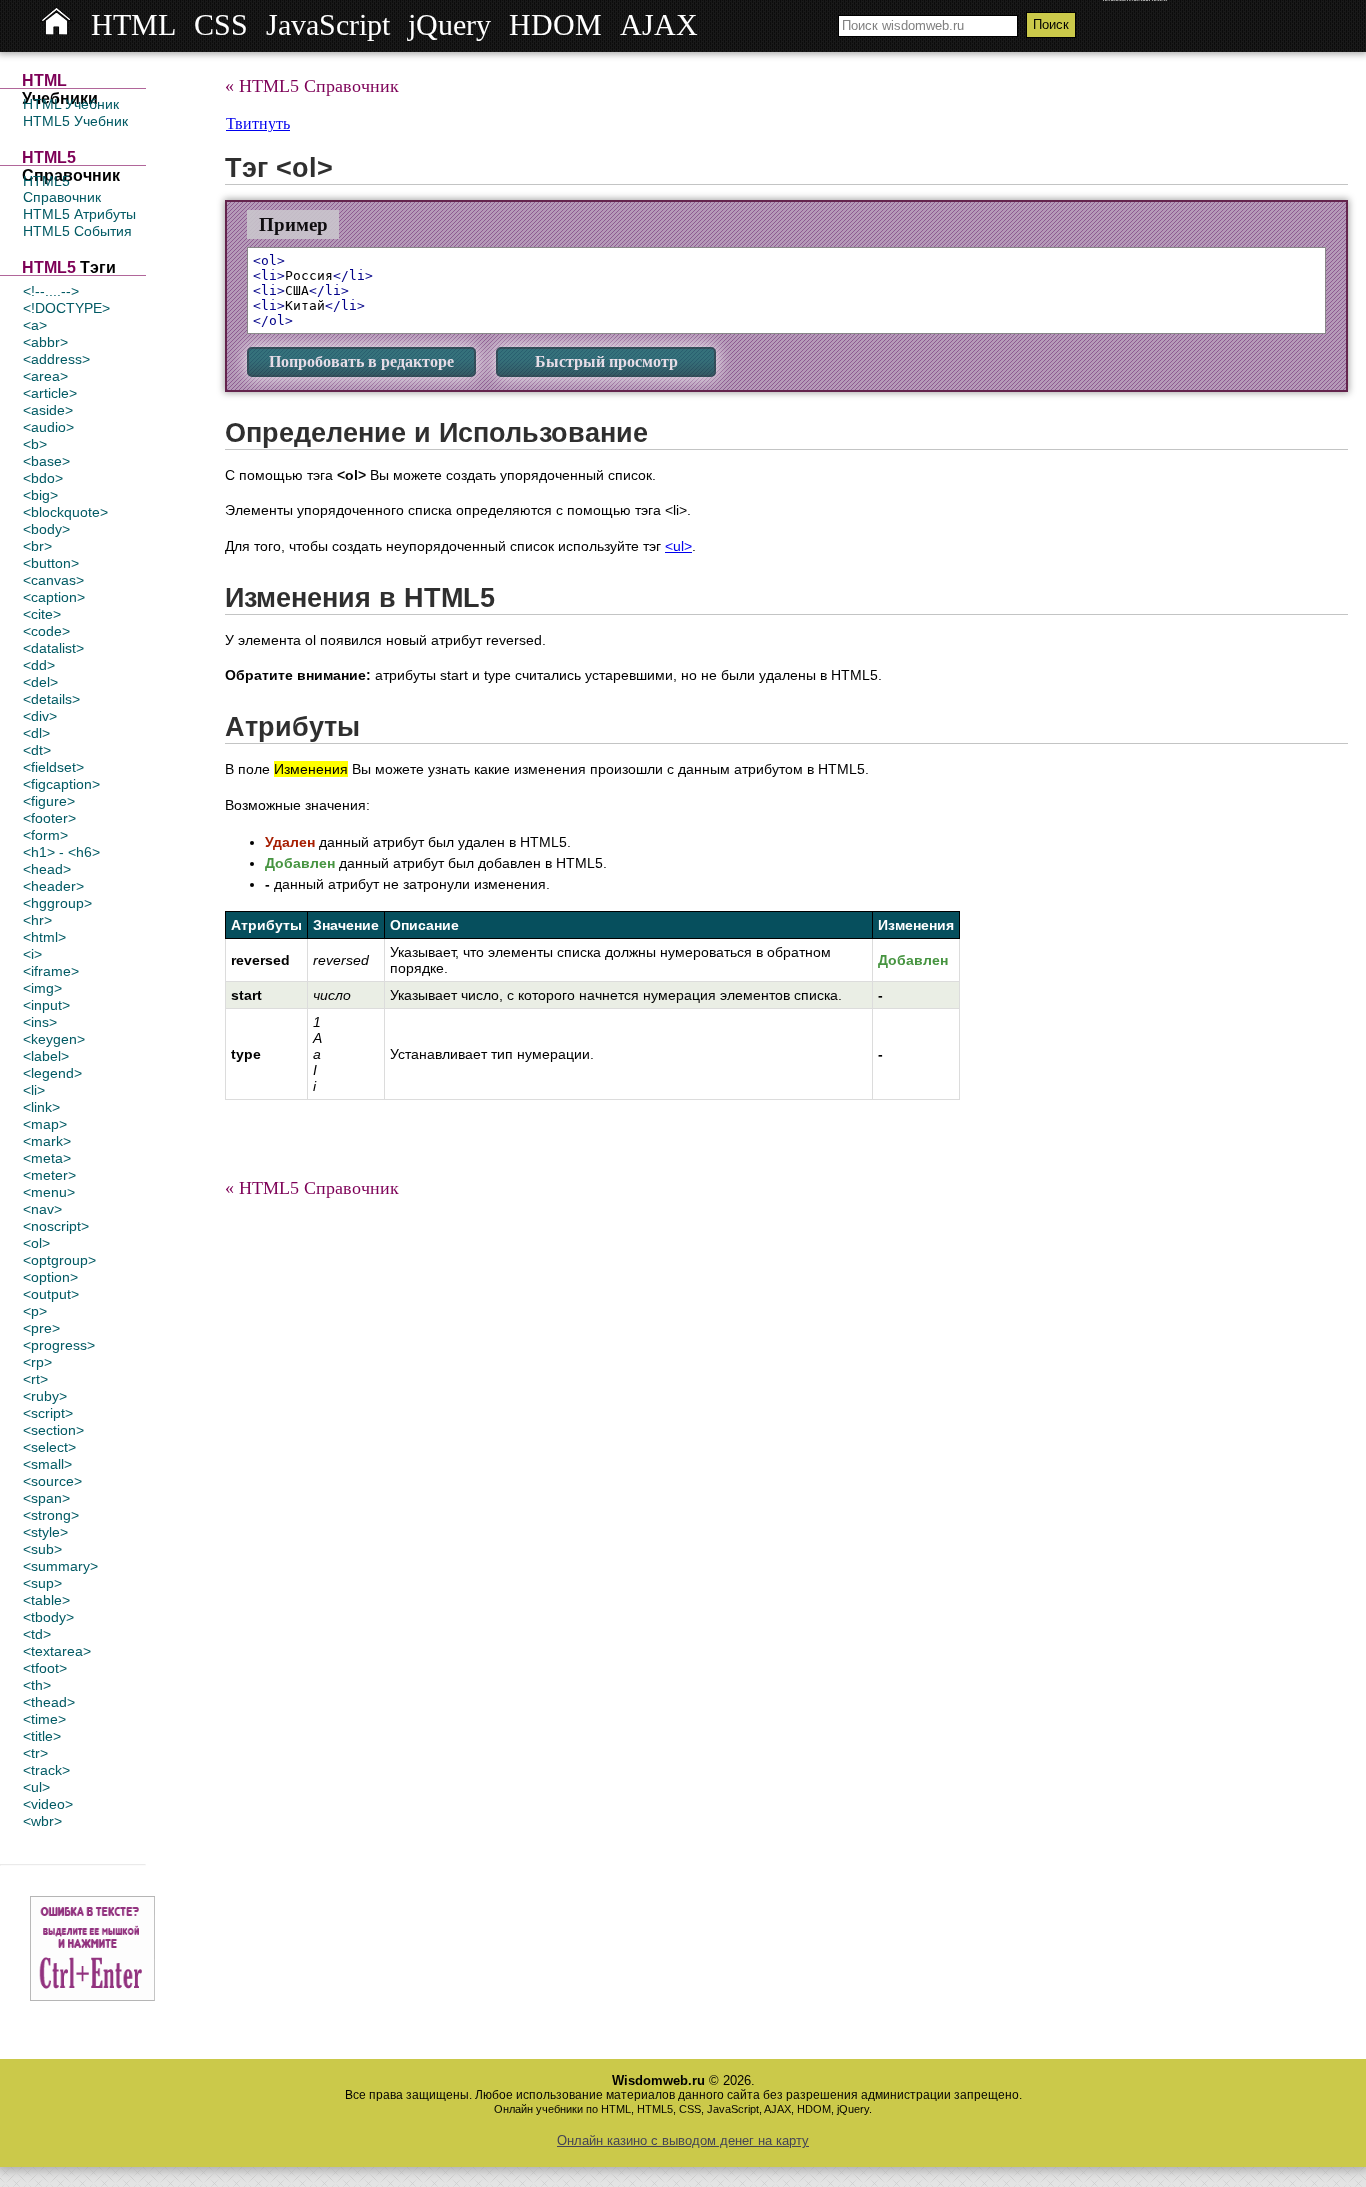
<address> (56, 359)
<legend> (52, 1073)
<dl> (36, 733)
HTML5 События (77, 231)
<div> (40, 716)
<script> (48, 1413)
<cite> (42, 614)
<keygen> (54, 1039)
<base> (46, 461)
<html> (44, 937)
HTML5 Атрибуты (79, 214)
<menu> (49, 1192)
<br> (37, 546)
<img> (42, 988)
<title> (42, 1736)
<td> (37, 1634)
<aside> (48, 410)
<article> (50, 393)
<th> (37, 1685)
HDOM (555, 25)
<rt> (35, 1379)
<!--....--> (51, 291)
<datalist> (53, 648)
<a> (35, 325)
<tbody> (48, 1617)
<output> (51, 1294)
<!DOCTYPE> (66, 308)
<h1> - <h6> (61, 852)
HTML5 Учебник (75, 121)
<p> (35, 1311)
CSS (221, 25)
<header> (53, 886)
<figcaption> (61, 784)
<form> (45, 835)
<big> (40, 495)
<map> (45, 1124)
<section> (53, 1430)
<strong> (51, 1515)
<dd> (39, 665)
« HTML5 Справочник (312, 86)
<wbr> (42, 1821)
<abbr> (45, 342)
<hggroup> (57, 903)
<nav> (42, 1209)
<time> (44, 1719)
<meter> (49, 1175)
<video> (48, 1804)
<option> (50, 1277)
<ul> (36, 1787)
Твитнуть (258, 123)
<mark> (47, 1141)
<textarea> (57, 1651)
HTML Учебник (71, 104)
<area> (45, 376)
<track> (46, 1770)
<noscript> (56, 1226)
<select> (49, 1447)
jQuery (449, 25)
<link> (41, 1107)
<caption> (54, 597)
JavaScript (328, 25)
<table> (46, 1600)
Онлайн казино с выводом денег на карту (683, 2140)
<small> (47, 1464)
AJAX (659, 25)
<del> (40, 682)
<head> (47, 869)
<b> (35, 444)
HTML (133, 25)
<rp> (37, 1362)
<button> (51, 563)
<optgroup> (59, 1260)
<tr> (35, 1753)
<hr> (37, 920)
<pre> (41, 1328)
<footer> (49, 818)
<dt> (37, 750)
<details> (51, 699)
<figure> (49, 801)
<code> (46, 631)
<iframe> (51, 971)
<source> (52, 1481)
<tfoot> (45, 1668)
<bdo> (43, 478)
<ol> (36, 1243)
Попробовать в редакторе (361, 361)
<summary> (60, 1566)
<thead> (49, 1702)
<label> (46, 1056)
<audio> (48, 427)
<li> (34, 1090)
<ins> (40, 1022)
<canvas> (53, 580)
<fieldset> (53, 767)
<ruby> (45, 1396)
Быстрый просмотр (606, 361)
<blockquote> (65, 512)
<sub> (42, 1549)
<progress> (59, 1345)
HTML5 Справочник (62, 189)
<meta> (47, 1158)
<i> (32, 954)
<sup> (42, 1583)
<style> (45, 1532)
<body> (46, 529)
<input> (46, 1005)
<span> (46, 1498)
